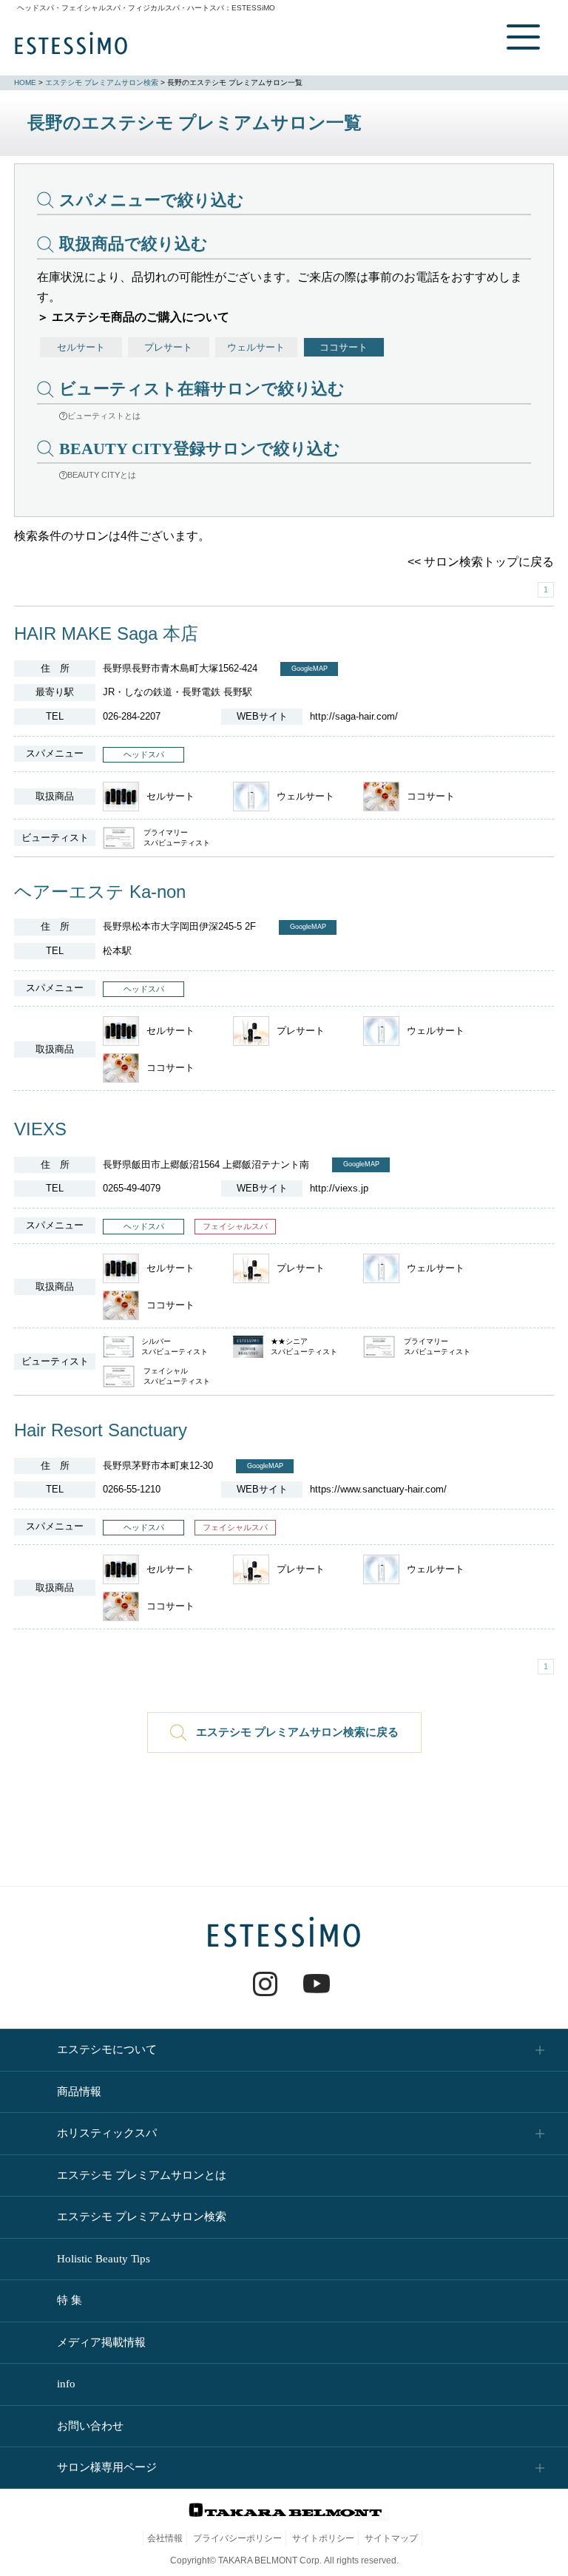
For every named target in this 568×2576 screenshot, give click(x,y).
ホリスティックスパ (107, 2133)
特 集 (70, 2300)
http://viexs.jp (339, 1188)
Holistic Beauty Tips (104, 2259)
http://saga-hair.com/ (354, 716)
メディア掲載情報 (101, 2342)
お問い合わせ (90, 2426)
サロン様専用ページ (107, 2467)
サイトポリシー (323, 2538)
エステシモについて (107, 2049)
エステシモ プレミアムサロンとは (142, 2175)
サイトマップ (391, 2538)
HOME (25, 82)
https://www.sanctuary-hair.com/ (378, 1489)
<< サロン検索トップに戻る (481, 562)
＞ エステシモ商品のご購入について (133, 317)
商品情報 (79, 2092)
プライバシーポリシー (237, 2538)
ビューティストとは (104, 416)
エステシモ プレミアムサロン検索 (102, 82)
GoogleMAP (310, 669)
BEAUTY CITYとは (102, 475)
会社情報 (165, 2538)
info (66, 2384)
